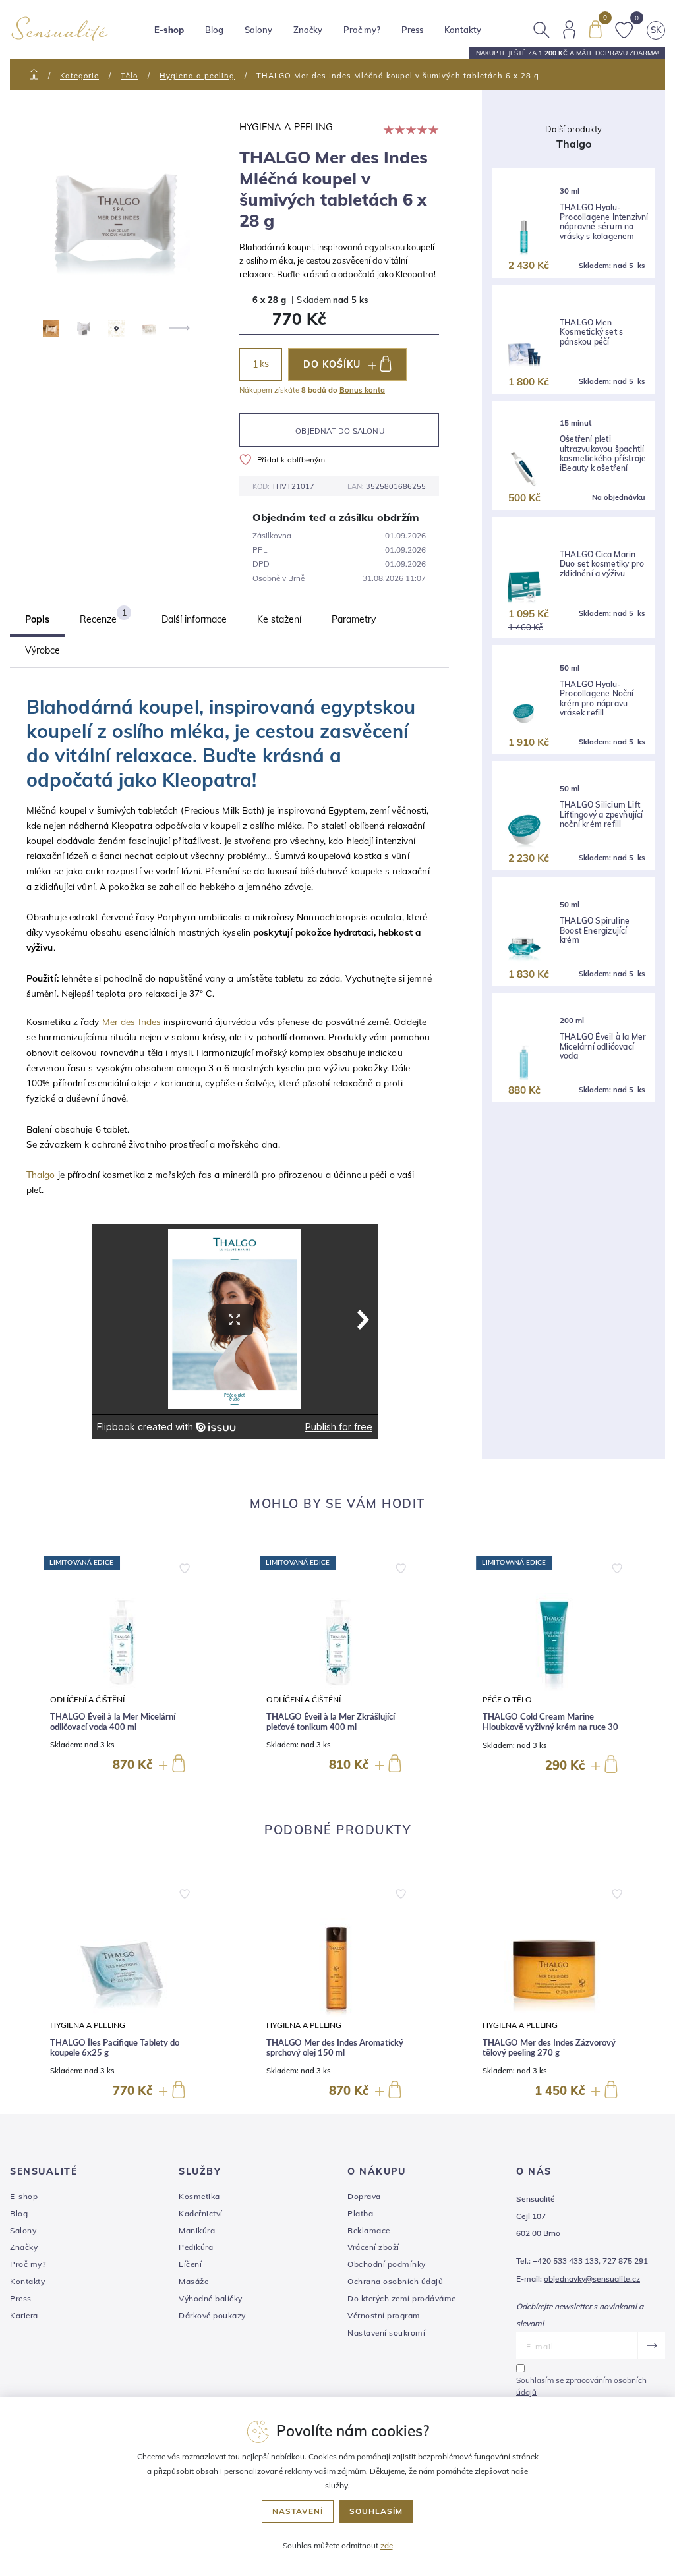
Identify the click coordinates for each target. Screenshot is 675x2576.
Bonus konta (362, 390)
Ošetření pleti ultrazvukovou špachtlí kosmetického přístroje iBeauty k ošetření (603, 454)
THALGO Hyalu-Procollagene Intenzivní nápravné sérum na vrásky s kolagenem (604, 222)
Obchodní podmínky (387, 2264)
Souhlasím (376, 2511)
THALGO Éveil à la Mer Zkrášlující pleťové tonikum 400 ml (331, 1722)
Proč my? (362, 30)
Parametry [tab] (354, 619)
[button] (185, 1565)
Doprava (364, 2196)
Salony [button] (258, 30)
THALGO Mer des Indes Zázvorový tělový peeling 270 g (549, 2049)
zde (387, 2545)
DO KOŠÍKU (332, 364)
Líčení (190, 2264)
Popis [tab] (37, 619)
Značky (308, 30)
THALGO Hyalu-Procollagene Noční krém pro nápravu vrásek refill (597, 699)
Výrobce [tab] (43, 650)
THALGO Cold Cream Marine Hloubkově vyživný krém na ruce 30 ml (550, 1727)
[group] (121, 1666)
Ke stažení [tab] (279, 619)
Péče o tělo (507, 1700)
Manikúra (197, 2230)
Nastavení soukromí (386, 2333)
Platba (360, 2213)
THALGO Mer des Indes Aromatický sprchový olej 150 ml (335, 2049)
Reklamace (369, 2230)
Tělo (129, 76)
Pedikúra (196, 2247)
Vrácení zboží (373, 2247)
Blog (214, 30)
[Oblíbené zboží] (624, 28)
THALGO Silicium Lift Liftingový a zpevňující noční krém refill (602, 815)
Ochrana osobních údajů (395, 2281)
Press (412, 30)
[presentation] (178, 328)
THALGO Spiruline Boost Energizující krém (595, 931)
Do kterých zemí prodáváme (402, 2298)
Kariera (24, 2315)
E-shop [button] (169, 30)
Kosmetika (199, 2196)
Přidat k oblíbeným (291, 460)
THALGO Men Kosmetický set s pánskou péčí (591, 332)
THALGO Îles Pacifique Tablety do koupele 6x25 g (115, 2049)
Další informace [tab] (194, 619)
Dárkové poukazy (212, 2315)
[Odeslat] (651, 2345)
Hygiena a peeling (197, 76)
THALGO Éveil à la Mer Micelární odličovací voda (603, 1047)
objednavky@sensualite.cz (592, 2279)
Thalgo (41, 1174)
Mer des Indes (130, 1022)
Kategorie (79, 76)
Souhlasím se (581, 2386)
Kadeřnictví (201, 2213)
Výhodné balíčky (211, 2298)
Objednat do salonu (340, 431)
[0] (595, 28)
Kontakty (463, 30)
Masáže (193, 2281)
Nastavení (298, 2511)
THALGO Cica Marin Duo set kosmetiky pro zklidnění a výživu (602, 564)
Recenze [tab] (103, 617)
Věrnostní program (384, 2315)
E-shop (24, 2196)
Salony (23, 2230)
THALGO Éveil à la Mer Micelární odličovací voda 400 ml (113, 1722)
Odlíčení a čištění (87, 1700)
